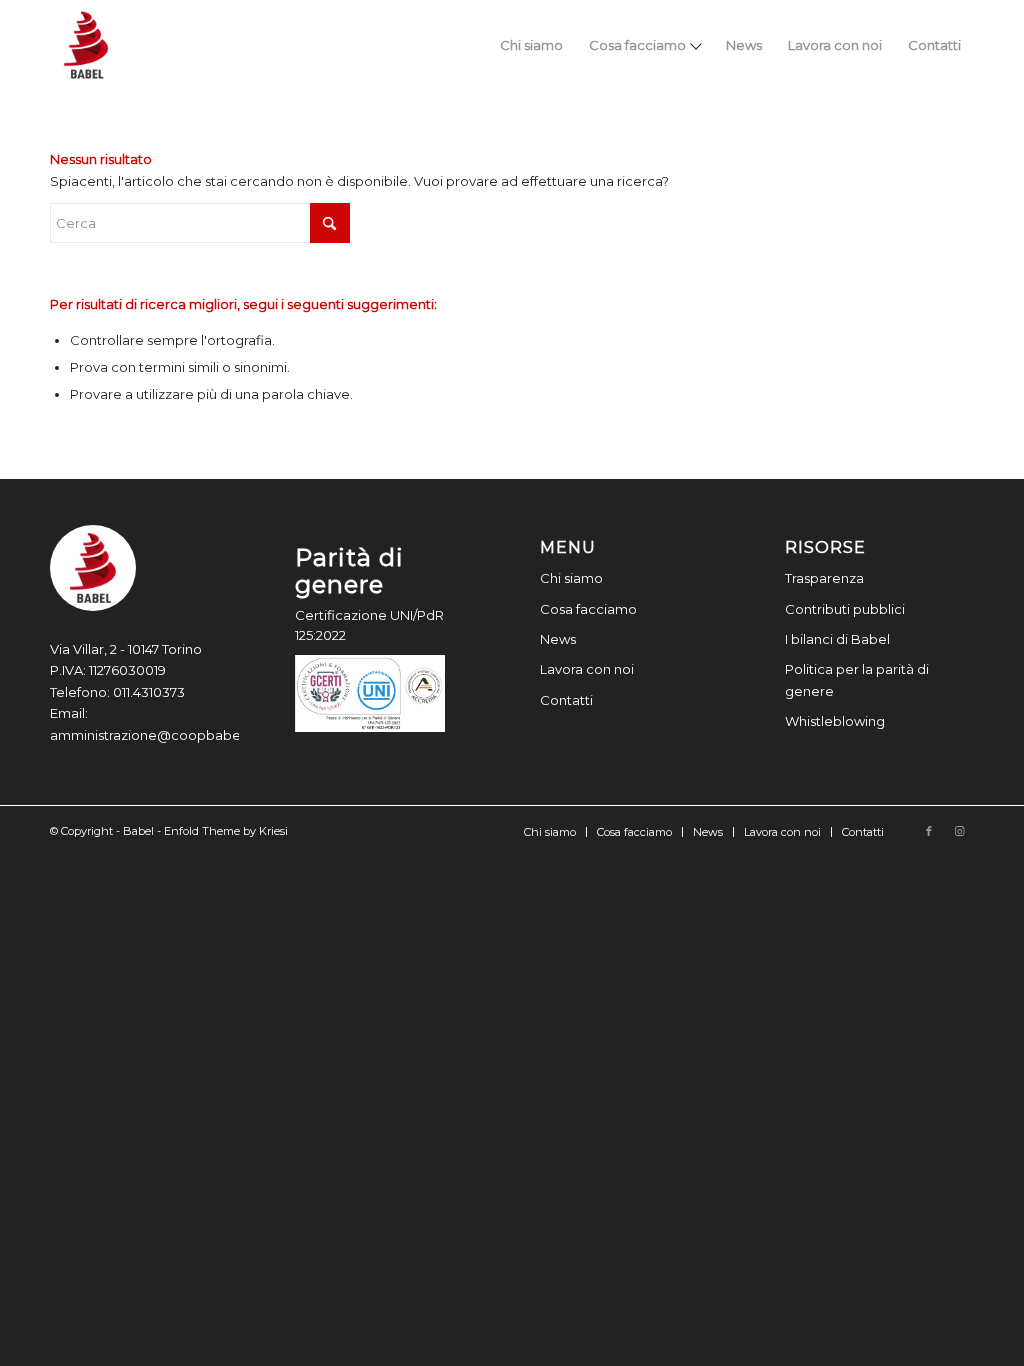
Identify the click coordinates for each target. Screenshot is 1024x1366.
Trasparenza (824, 578)
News (558, 639)
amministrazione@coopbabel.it (152, 735)
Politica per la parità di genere (857, 679)
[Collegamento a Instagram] (959, 831)
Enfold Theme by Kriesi (226, 831)
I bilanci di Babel (837, 639)
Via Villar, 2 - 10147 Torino (126, 649)
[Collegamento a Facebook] (929, 831)
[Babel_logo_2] (86, 45)
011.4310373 (149, 692)
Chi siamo (571, 578)
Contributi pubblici (845, 609)
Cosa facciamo (588, 609)
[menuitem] (531, 45)
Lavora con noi (587, 669)
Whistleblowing (835, 721)
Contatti (566, 700)
